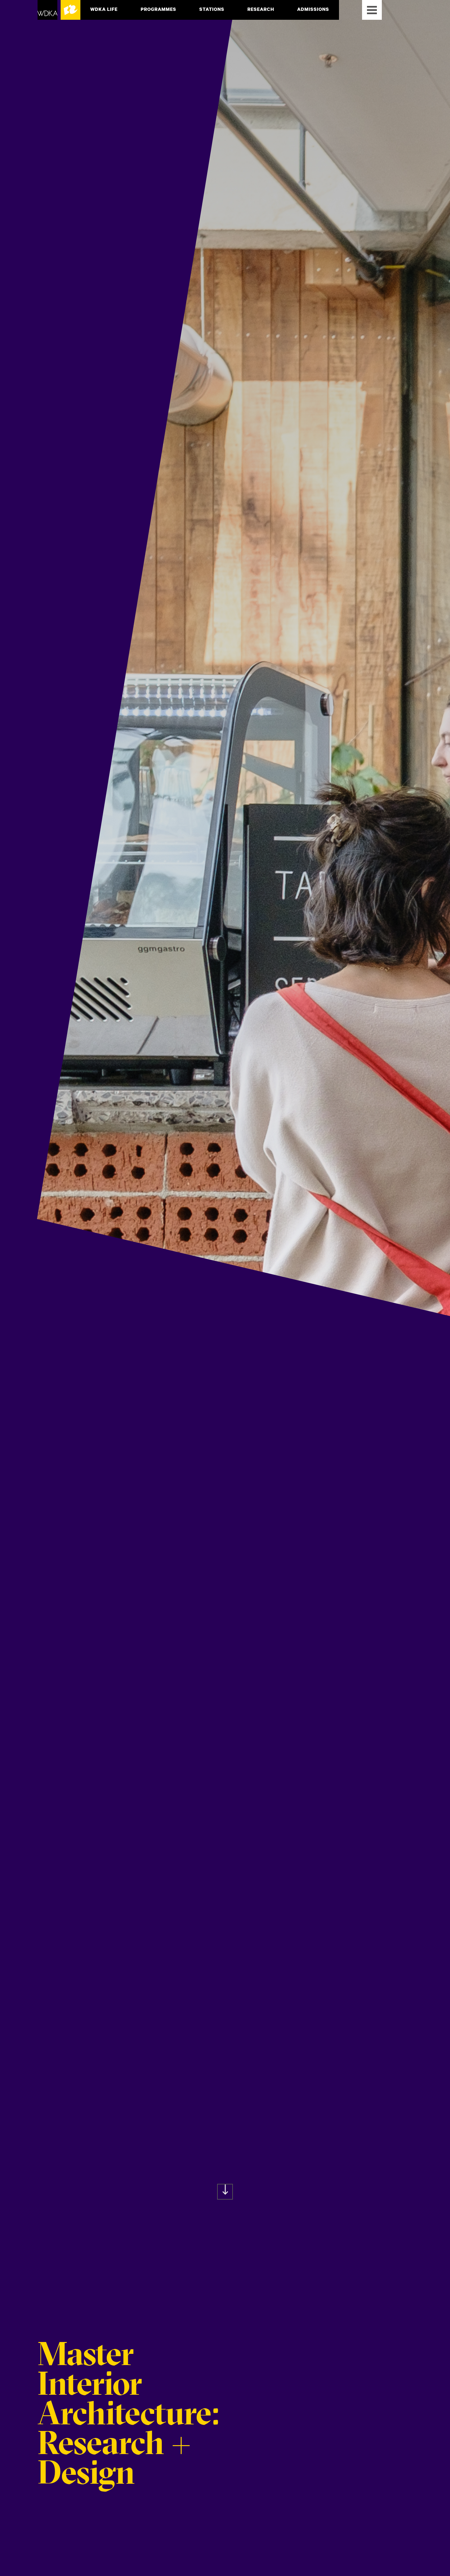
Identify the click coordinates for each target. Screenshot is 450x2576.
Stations (212, 9)
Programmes (158, 9)
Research (261, 9)
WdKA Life (104, 9)
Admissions (313, 9)
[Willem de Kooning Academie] (59, 10)
